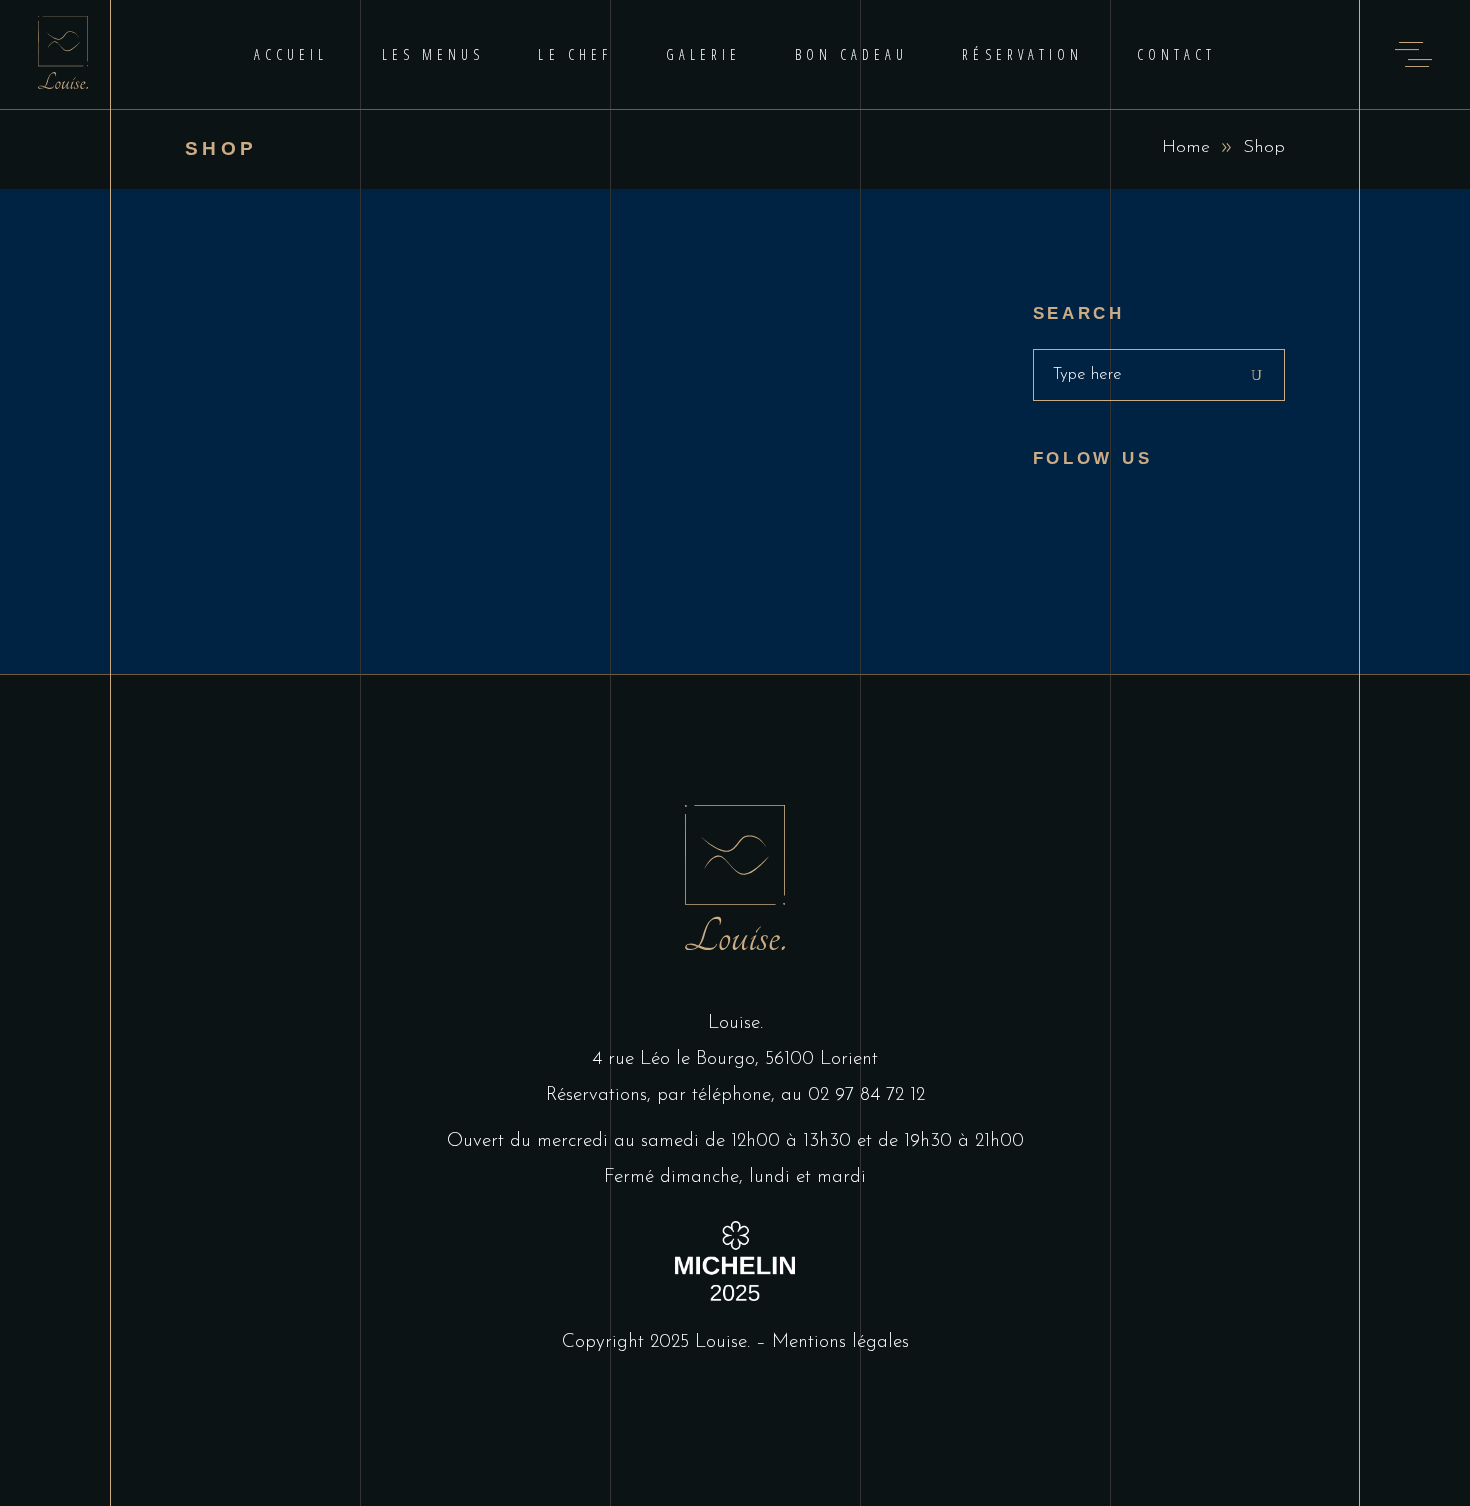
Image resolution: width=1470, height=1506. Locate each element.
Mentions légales (840, 1342)
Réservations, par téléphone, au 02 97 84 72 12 (735, 1095)
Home (1186, 148)
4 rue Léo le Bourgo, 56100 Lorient (735, 1059)
